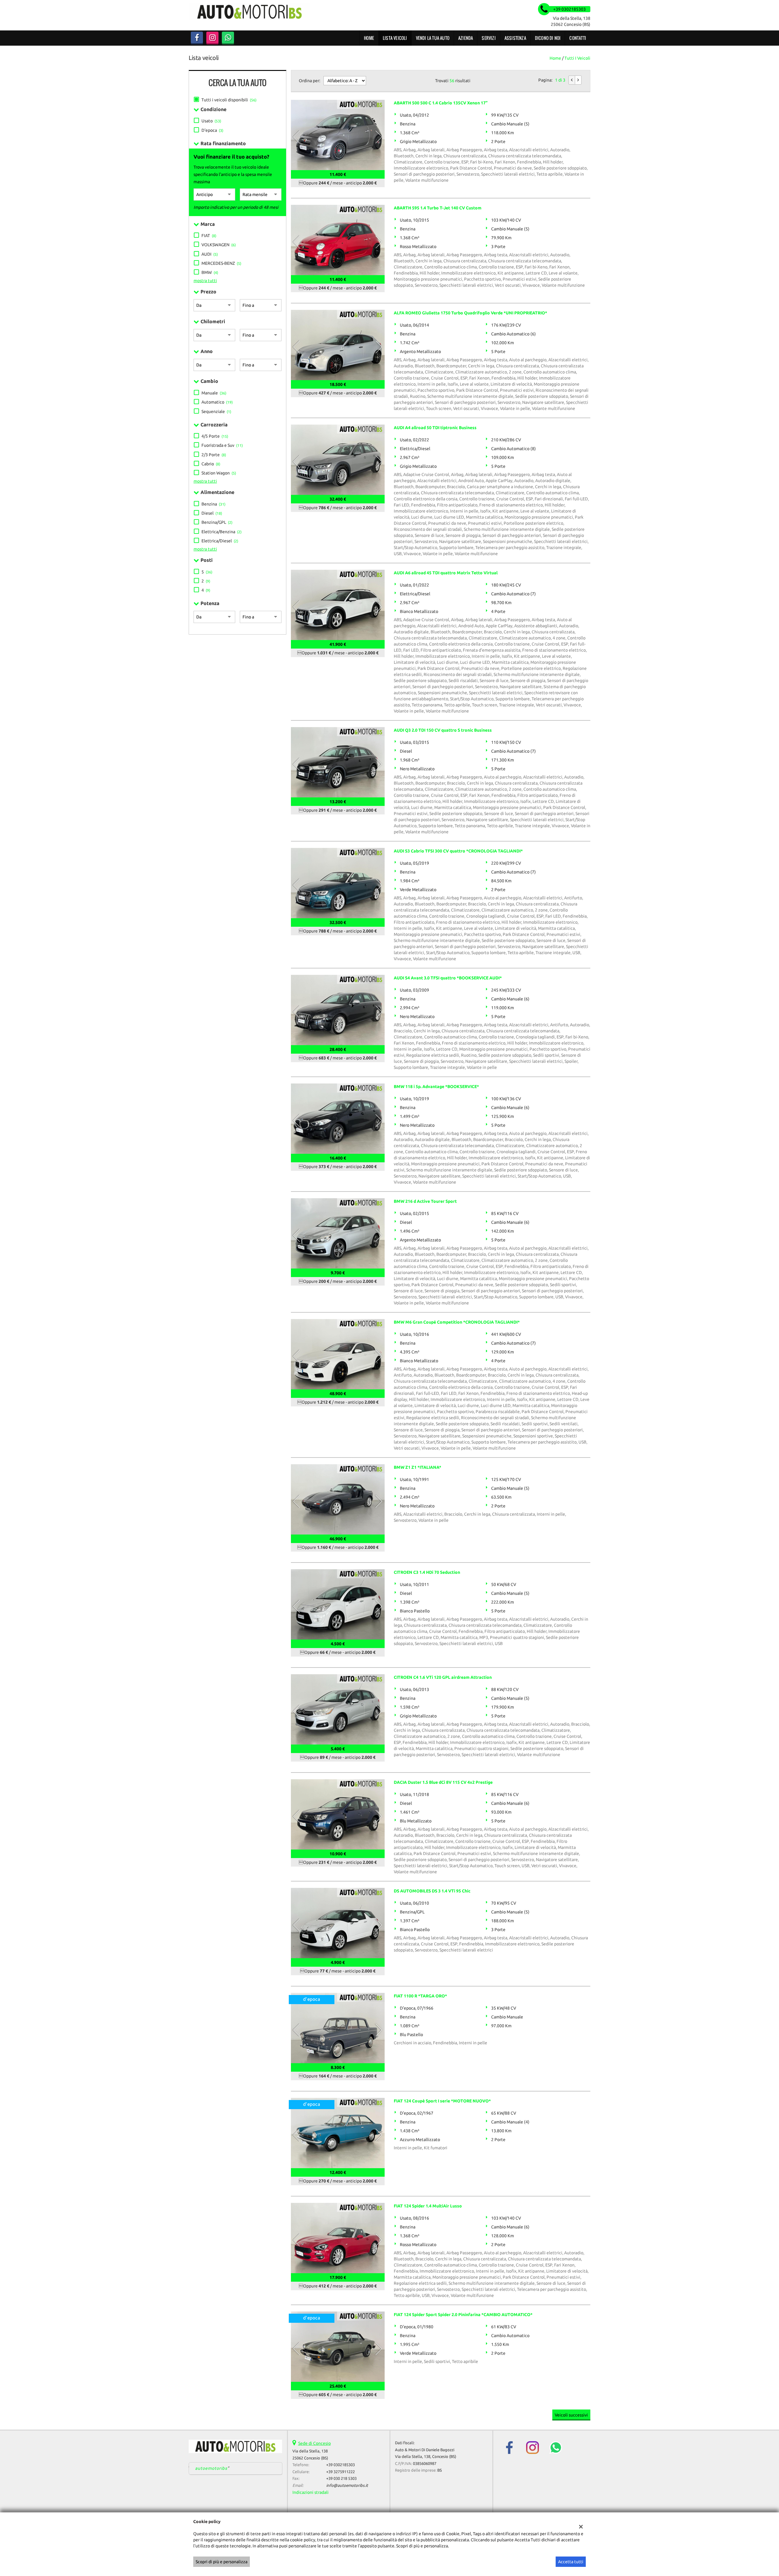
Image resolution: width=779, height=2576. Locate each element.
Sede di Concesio (314, 2443)
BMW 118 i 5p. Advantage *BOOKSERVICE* (436, 1087)
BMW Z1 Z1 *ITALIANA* (417, 1467)
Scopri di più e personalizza (222, 2562)
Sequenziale (216, 411)
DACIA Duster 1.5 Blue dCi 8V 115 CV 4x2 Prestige (443, 1782)
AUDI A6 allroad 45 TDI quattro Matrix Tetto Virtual (446, 573)
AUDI (210, 254)
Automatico (217, 402)
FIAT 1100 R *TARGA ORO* (420, 1996)
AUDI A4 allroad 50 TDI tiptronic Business (435, 428)
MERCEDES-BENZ (221, 263)
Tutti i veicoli (577, 58)
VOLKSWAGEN (219, 245)
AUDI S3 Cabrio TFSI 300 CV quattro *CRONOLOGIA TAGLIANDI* (458, 851)
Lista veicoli (395, 38)
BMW (210, 272)
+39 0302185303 (341, 2465)
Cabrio (211, 464)
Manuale (214, 393)
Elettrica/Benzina (222, 532)
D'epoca (212, 130)
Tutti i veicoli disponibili (229, 100)
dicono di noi (548, 38)
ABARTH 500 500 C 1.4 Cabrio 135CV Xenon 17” (441, 103)
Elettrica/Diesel (220, 541)
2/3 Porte (214, 455)
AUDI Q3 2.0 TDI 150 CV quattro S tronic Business (443, 730)
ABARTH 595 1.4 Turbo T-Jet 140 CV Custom (438, 208)
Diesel (212, 513)
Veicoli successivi (571, 2415)
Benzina (213, 504)
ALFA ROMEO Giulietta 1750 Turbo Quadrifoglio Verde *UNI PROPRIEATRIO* (470, 313)
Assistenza (515, 38)
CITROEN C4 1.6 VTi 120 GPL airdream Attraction (443, 1677)
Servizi (489, 38)
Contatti (578, 38)
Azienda (466, 38)
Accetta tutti (571, 2562)
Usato (211, 121)
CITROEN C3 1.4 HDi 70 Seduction (427, 1572)
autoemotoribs (211, 2468)
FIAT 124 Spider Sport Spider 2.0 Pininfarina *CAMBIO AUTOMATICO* (463, 2315)
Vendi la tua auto (433, 38)
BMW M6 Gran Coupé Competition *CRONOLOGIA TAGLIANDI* (457, 1322)
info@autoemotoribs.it (347, 2485)
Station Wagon (219, 473)
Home (369, 38)
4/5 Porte (215, 436)
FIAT (209, 236)
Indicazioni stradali (311, 2492)
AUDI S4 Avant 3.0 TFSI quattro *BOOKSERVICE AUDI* (448, 978)
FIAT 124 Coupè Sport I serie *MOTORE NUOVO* (442, 2101)
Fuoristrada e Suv (222, 445)
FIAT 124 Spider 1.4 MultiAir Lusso (428, 2206)
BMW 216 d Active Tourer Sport (425, 1201)
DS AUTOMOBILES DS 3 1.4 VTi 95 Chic (432, 1891)
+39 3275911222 (341, 2472)
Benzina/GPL (217, 522)
